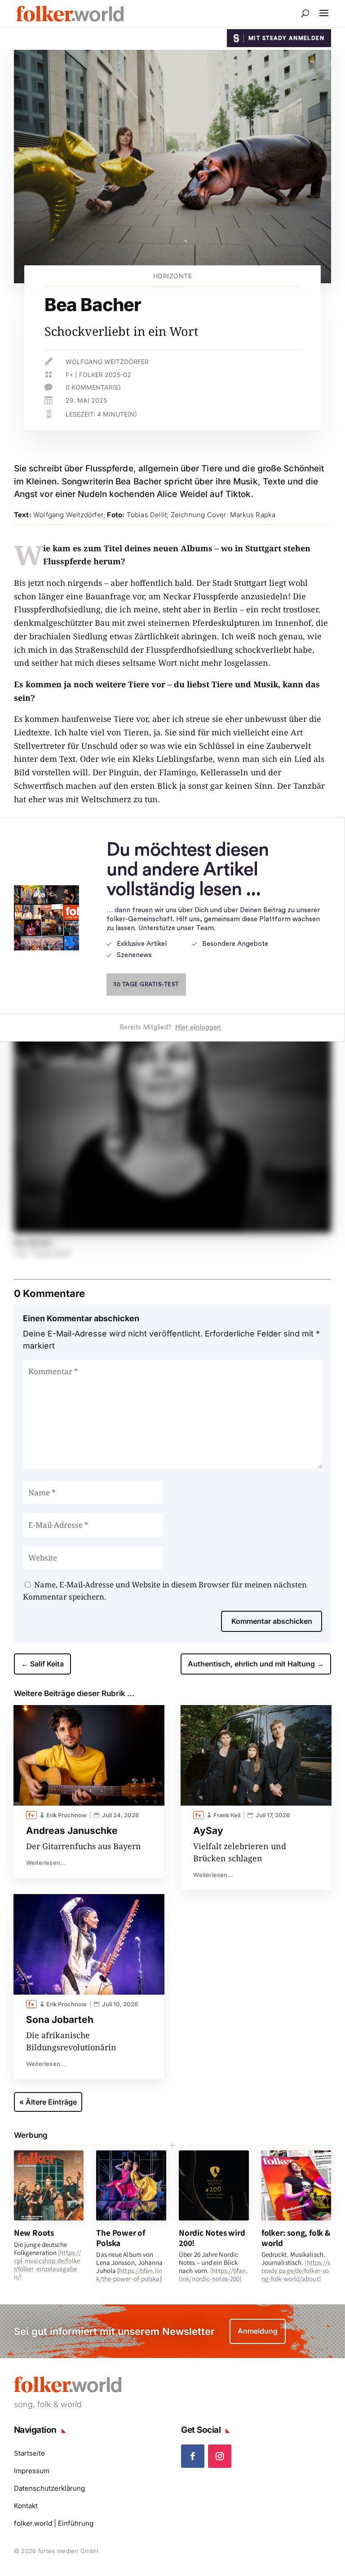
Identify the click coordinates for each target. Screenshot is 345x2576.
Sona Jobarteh (60, 2020)
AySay (208, 1831)
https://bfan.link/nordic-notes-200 (213, 2275)
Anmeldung (258, 2331)
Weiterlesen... (46, 1863)
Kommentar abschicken (272, 1621)
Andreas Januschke (72, 1831)
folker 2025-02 (105, 375)
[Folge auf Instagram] (220, 2456)
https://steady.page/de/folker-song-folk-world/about (296, 2270)
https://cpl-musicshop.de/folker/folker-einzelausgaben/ (47, 2265)
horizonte (173, 276)
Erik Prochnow (66, 1815)
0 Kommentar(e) (93, 387)
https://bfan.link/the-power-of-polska (129, 2275)
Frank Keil (227, 1815)
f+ (69, 375)
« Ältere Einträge (48, 2102)
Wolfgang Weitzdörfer (107, 362)
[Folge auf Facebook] (193, 2456)
